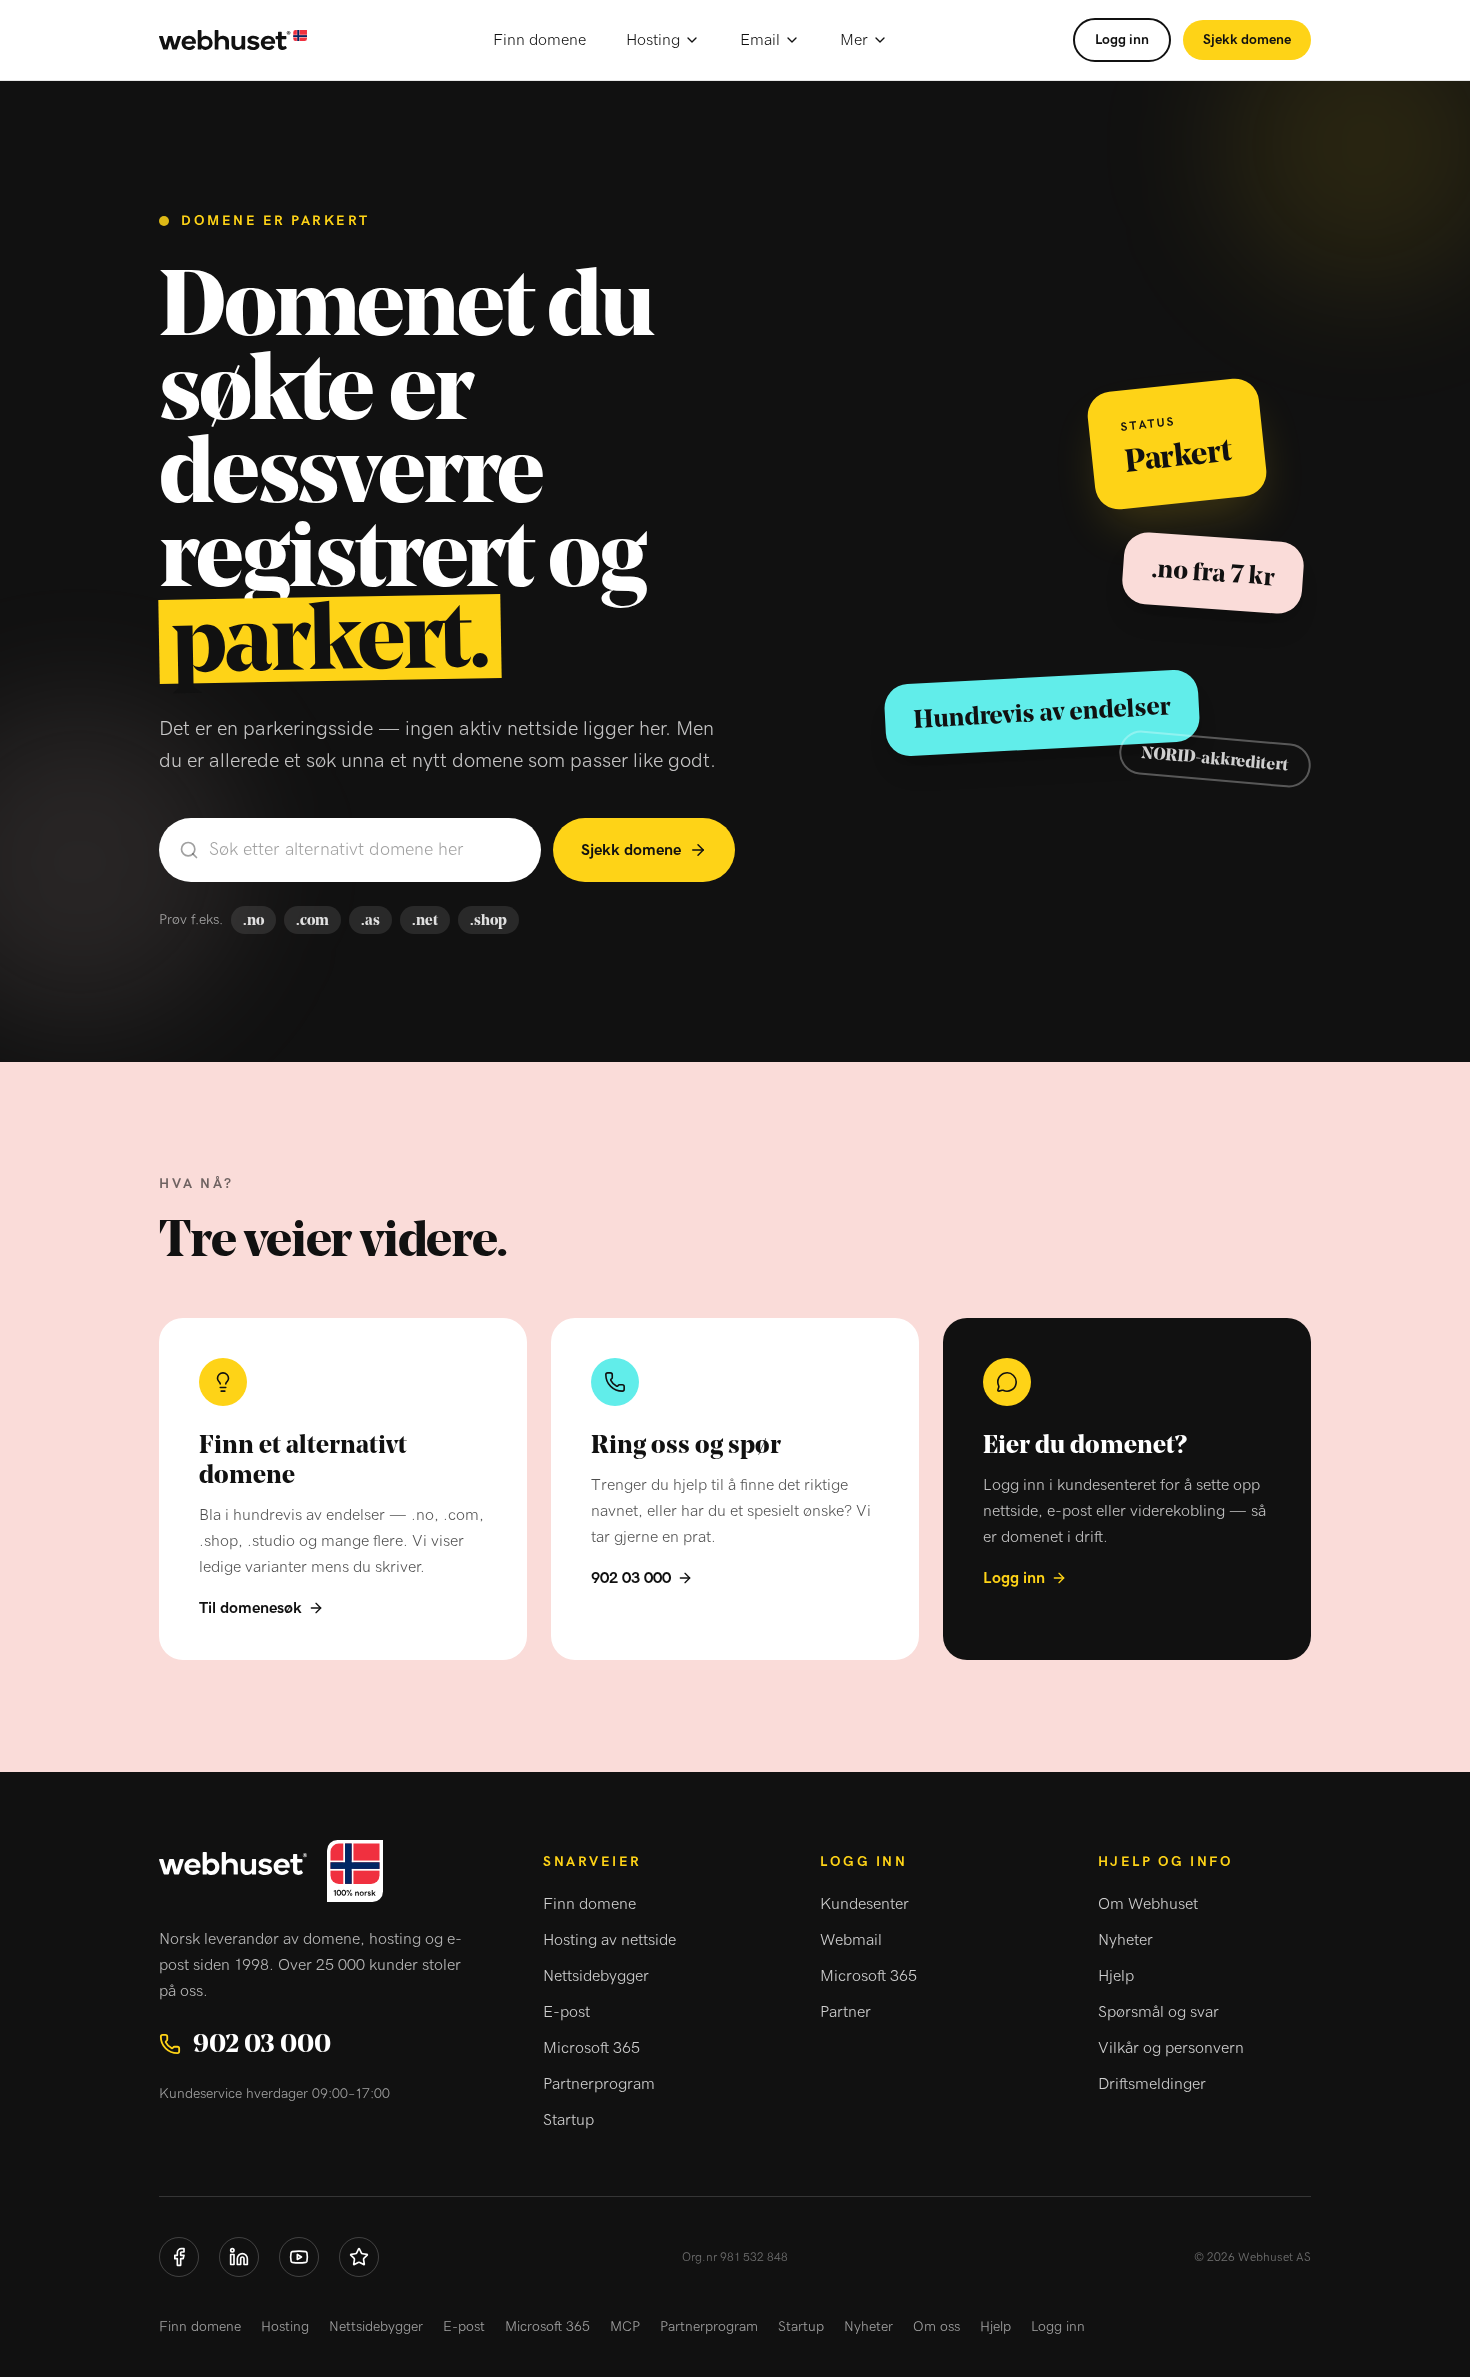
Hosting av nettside (609, 1940)
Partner (845, 2012)
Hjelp (1116, 1976)
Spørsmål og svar (1158, 2012)
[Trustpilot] (359, 2257)
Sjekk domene (1247, 40)
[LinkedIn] (239, 2257)
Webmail (851, 1940)
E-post (566, 2012)
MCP (625, 2327)
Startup (568, 2120)
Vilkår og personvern (1171, 2048)
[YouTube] (299, 2257)
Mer (854, 40)
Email (760, 40)
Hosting (653, 40)
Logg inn (1122, 40)
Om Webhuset (1148, 1904)
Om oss (936, 2327)
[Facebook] (179, 2257)
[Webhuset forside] (233, 40)
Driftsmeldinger (1152, 2084)
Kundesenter (864, 1904)
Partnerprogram (599, 2084)
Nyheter (1125, 1940)
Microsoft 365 (591, 2048)
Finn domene (539, 40)
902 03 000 (631, 1578)
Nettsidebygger (596, 1976)
